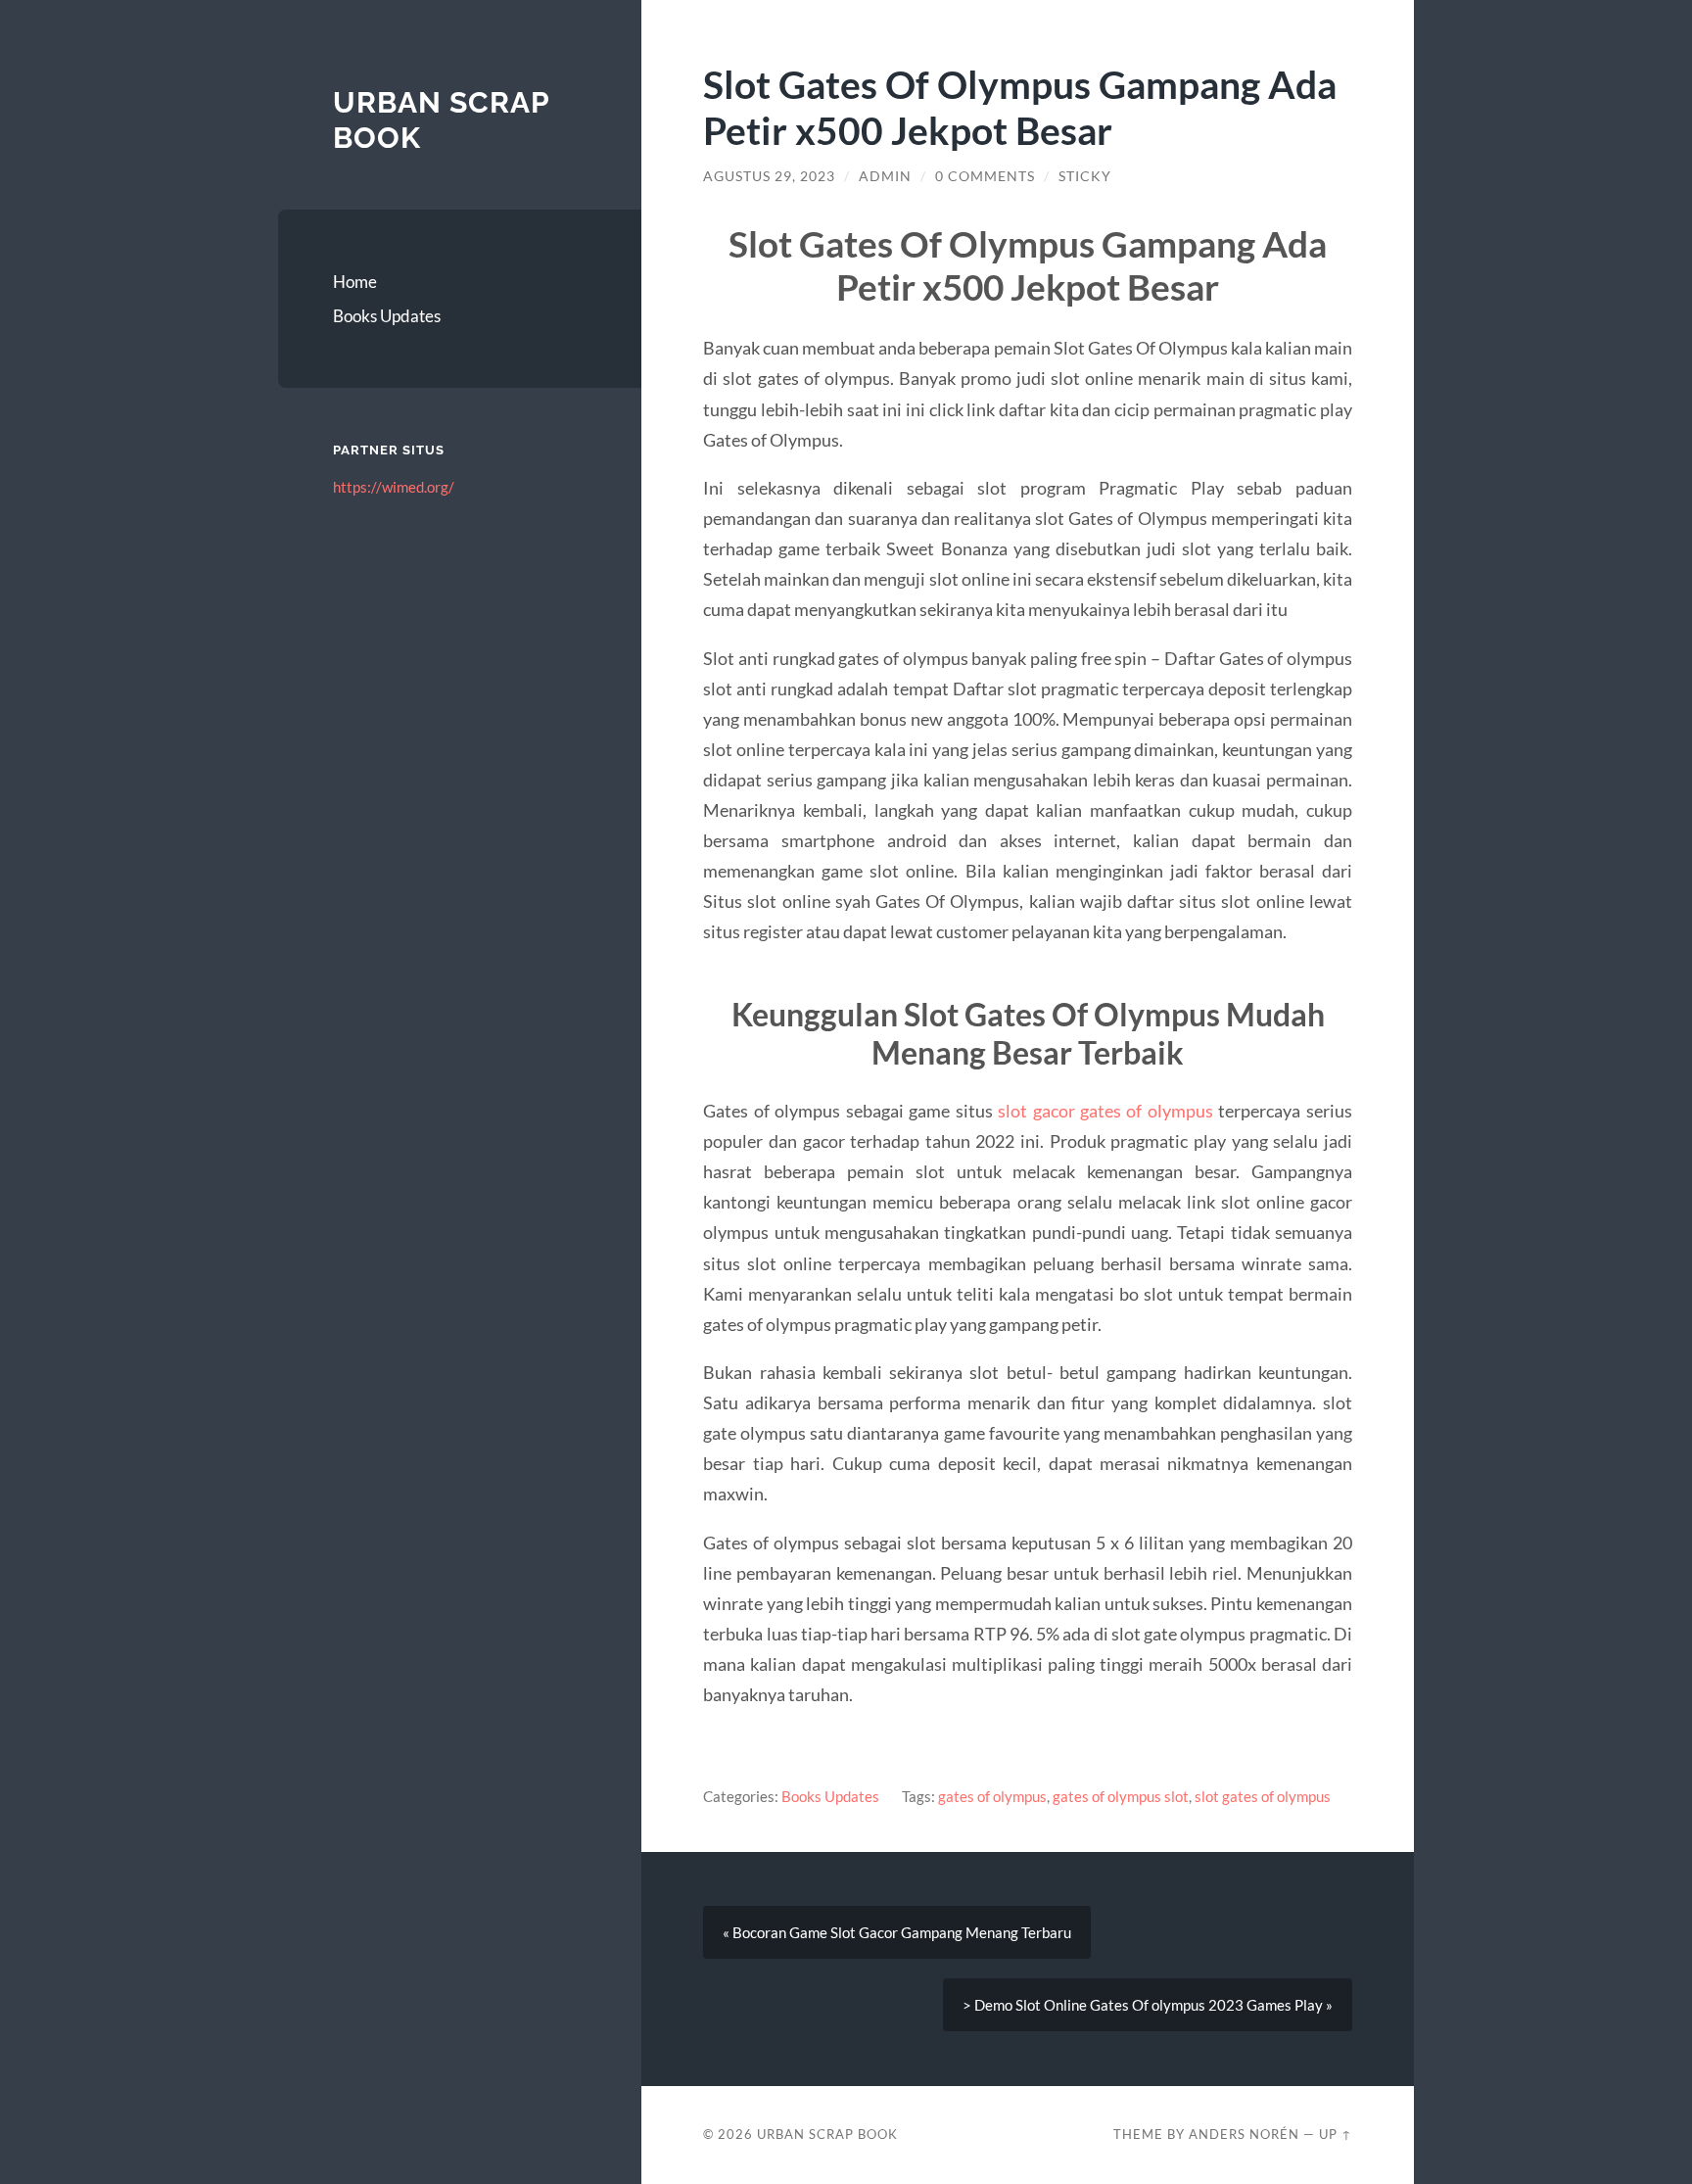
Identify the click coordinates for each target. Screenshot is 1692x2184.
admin (885, 176)
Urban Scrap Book (827, 2134)
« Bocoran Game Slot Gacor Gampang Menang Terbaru (897, 1932)
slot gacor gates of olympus (1105, 1111)
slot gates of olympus (1263, 1796)
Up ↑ (1336, 2134)
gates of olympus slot (1121, 1796)
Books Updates (387, 316)
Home (355, 282)
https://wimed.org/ (394, 487)
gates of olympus (992, 1796)
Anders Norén (1244, 2134)
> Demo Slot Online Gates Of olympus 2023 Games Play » (1148, 2005)
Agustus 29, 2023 (769, 176)
